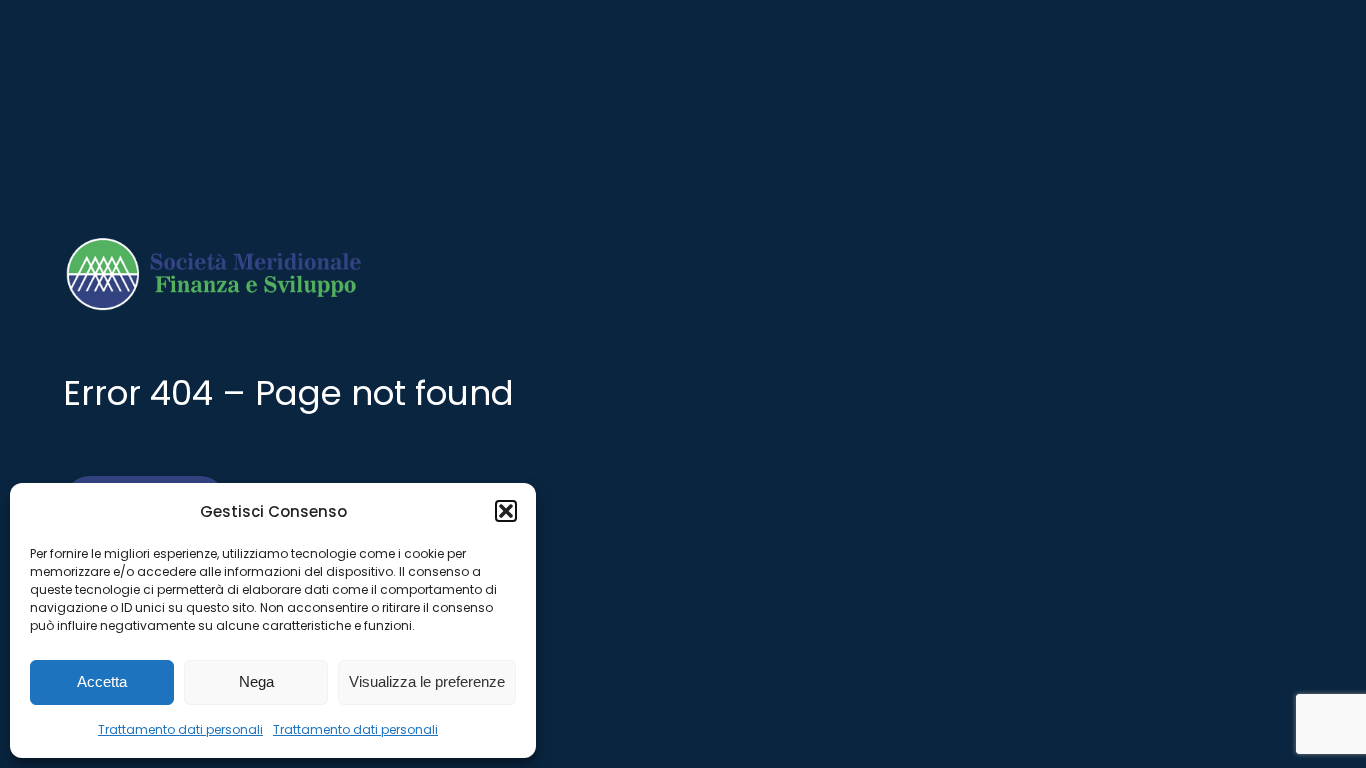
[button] (506, 511)
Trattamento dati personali (180, 729)
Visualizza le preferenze (427, 681)
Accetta (102, 681)
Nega (256, 681)
